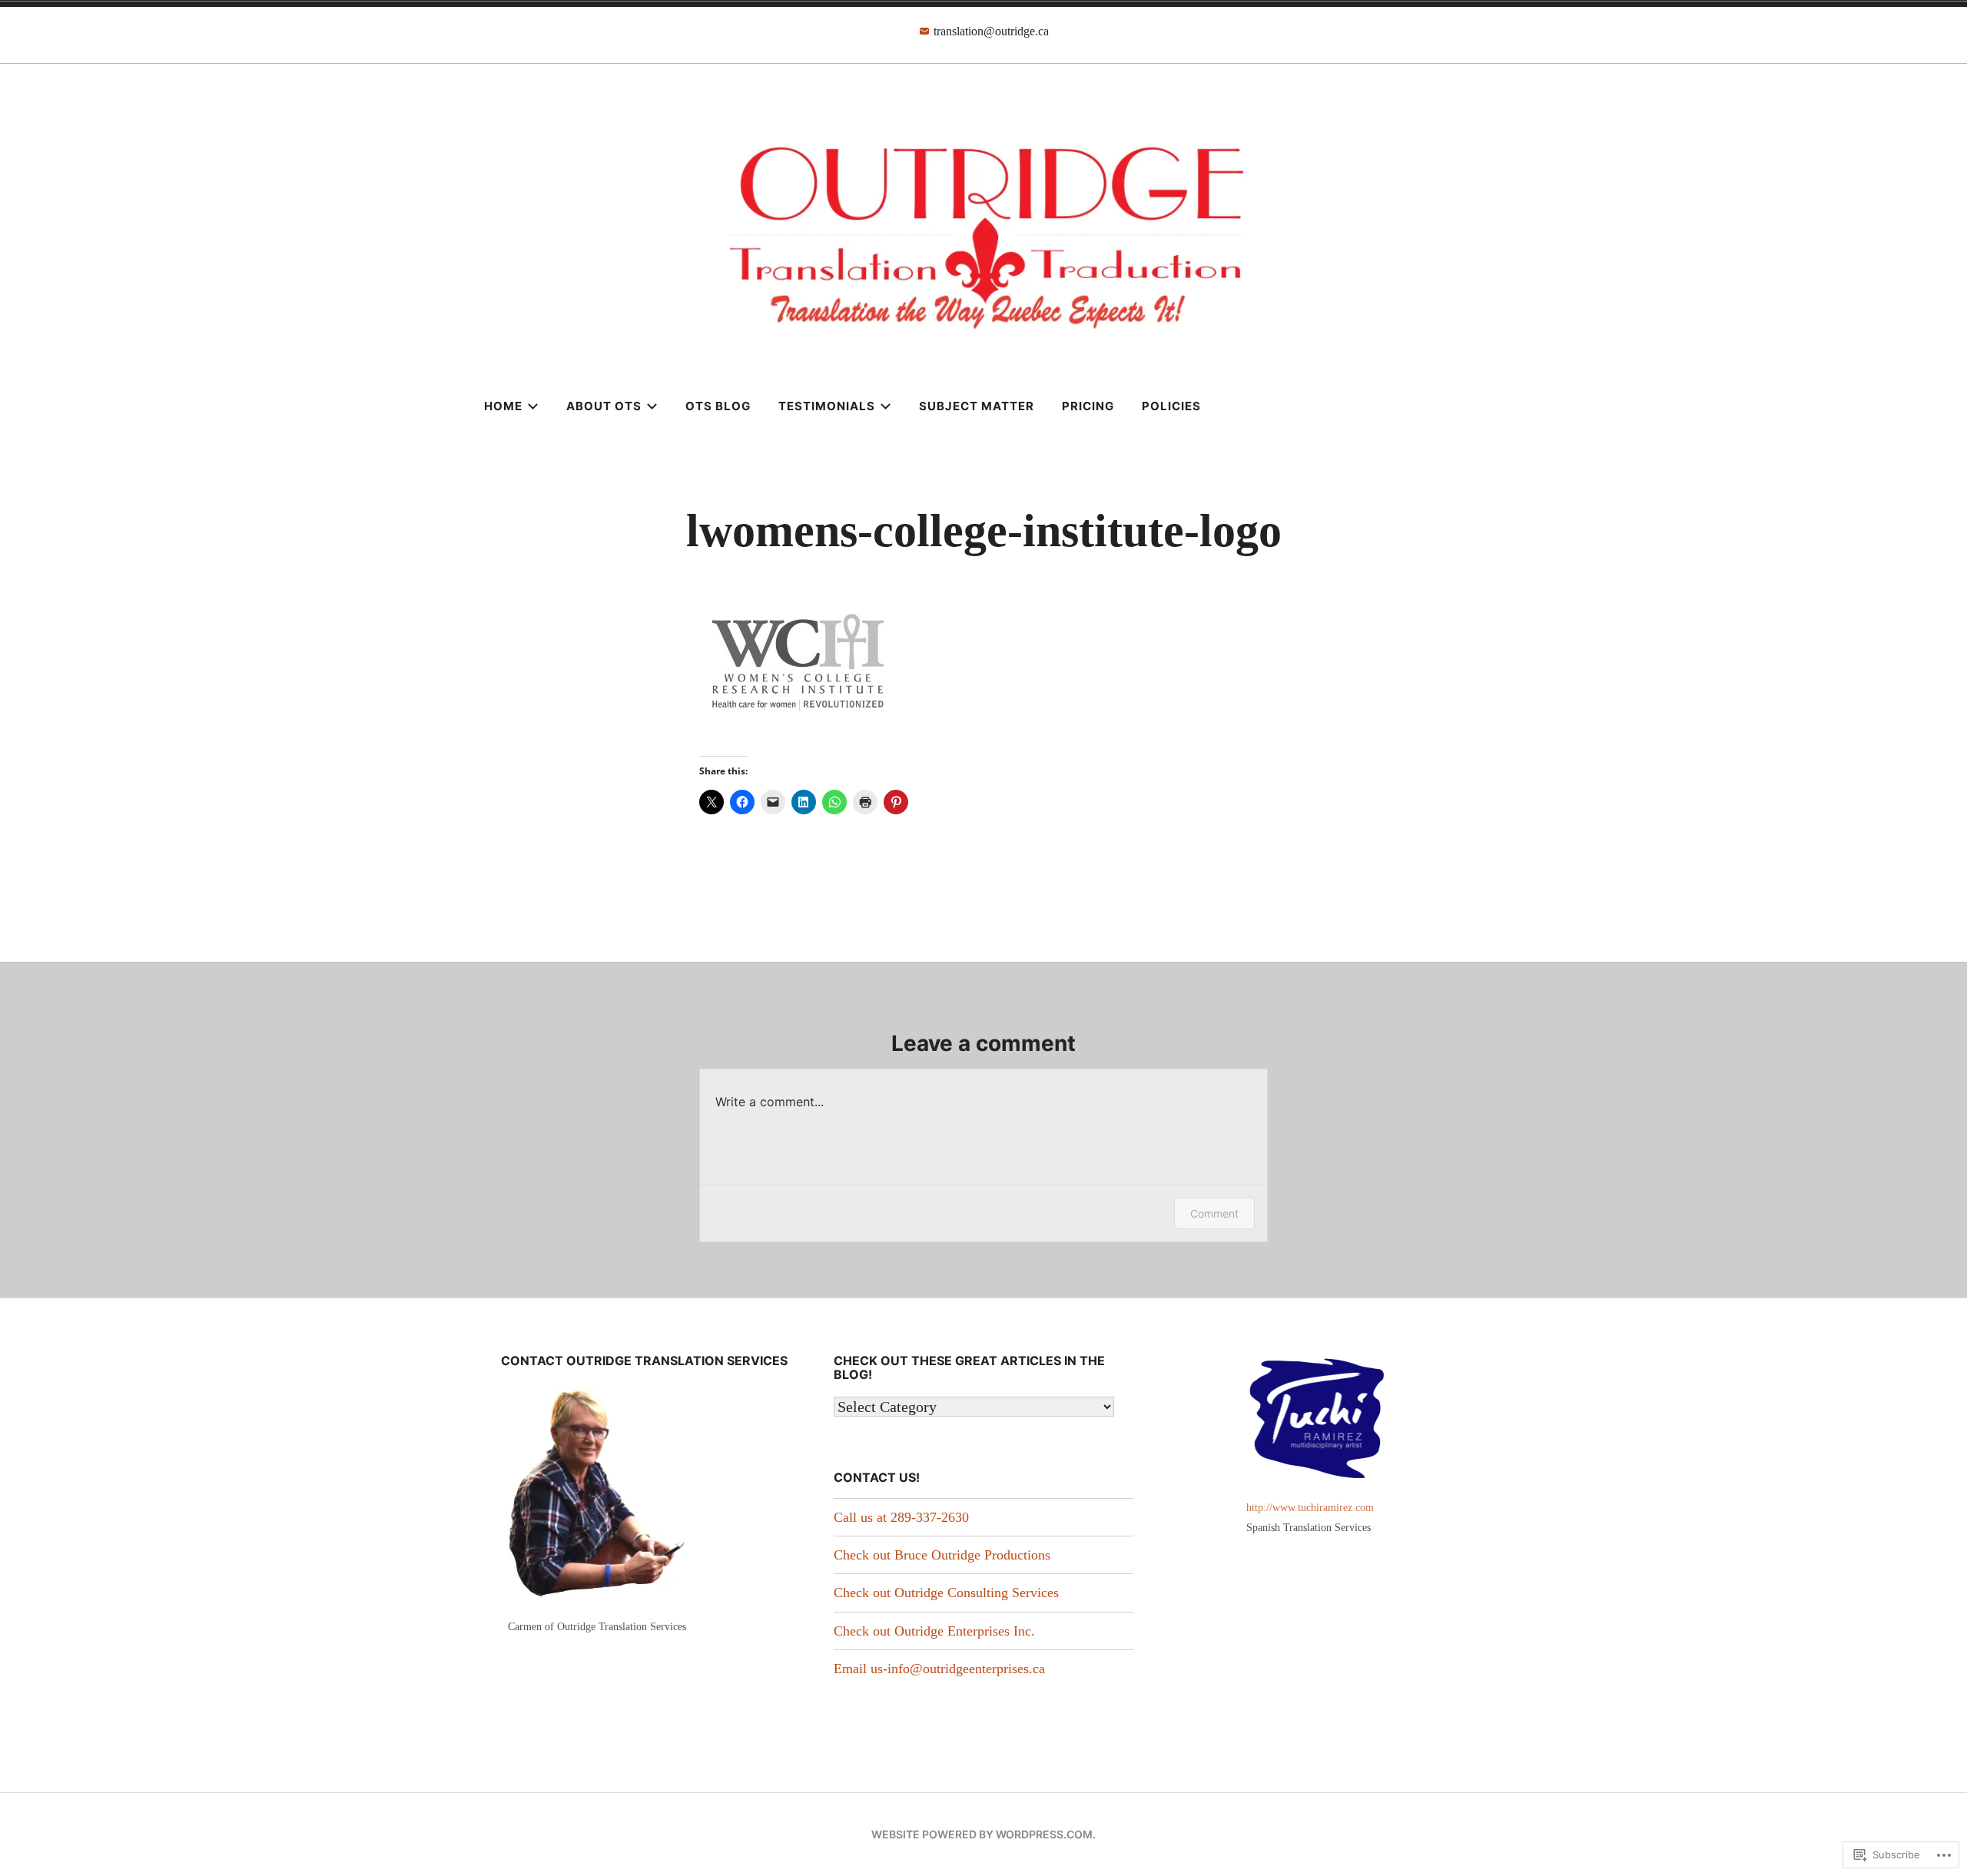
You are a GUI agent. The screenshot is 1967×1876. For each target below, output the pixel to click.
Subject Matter (977, 406)
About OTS (604, 406)
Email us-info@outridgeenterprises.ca (939, 1669)
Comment (1214, 1213)
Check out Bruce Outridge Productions (942, 1555)
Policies (1171, 406)
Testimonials (827, 406)
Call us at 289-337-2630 (901, 1517)
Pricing (1088, 406)
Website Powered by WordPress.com (982, 1834)
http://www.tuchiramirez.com (1310, 1507)
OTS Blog (718, 406)
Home (503, 406)
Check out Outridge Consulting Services (946, 1593)
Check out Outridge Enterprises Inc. (934, 1631)
